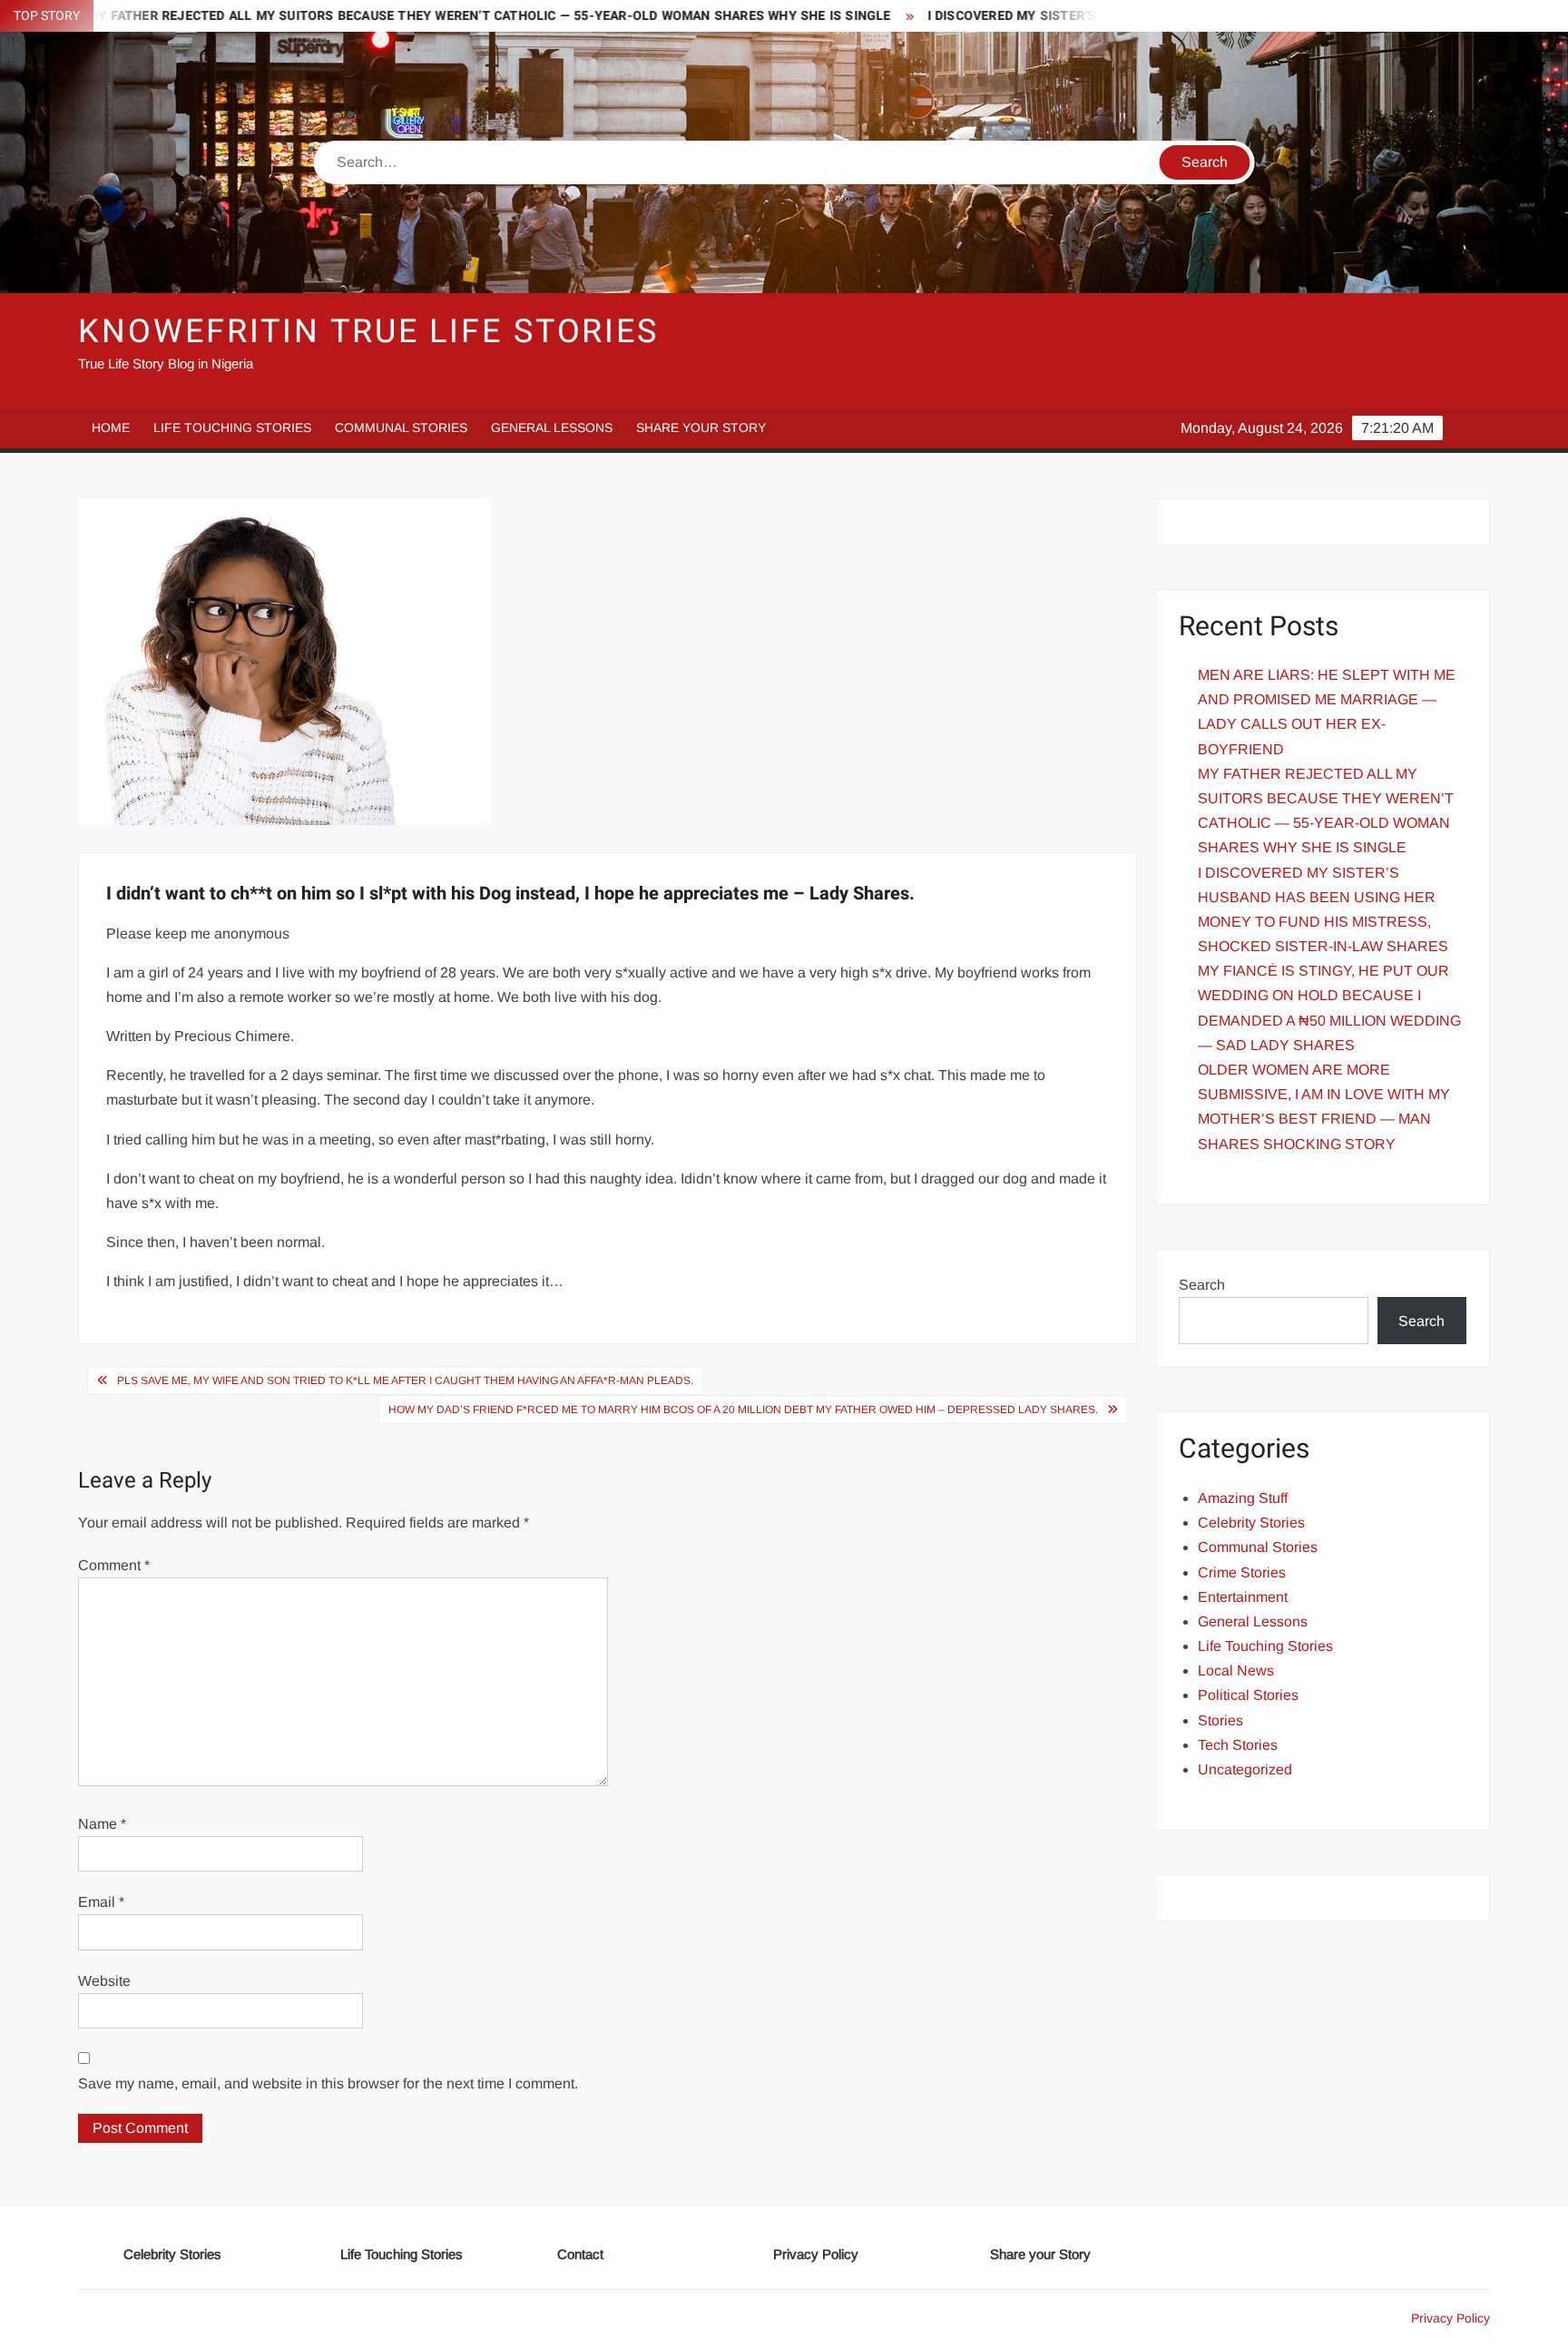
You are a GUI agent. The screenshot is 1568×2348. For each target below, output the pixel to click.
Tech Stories (1238, 1745)
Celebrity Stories (1251, 1523)
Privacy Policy (816, 2254)
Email (101, 1902)
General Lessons (552, 427)
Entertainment (1243, 1597)
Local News (1236, 1670)
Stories (1220, 1720)
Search (1202, 1285)
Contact (580, 2254)
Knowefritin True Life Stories (368, 332)
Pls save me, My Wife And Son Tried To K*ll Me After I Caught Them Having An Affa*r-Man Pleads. (405, 1380)
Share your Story (701, 427)
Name (102, 1824)
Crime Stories (1242, 1572)
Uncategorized (1245, 1769)
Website (104, 1981)
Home (111, 427)
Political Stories (1248, 1695)
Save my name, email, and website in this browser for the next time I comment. (328, 2083)
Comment (114, 1565)
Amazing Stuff (1243, 1498)
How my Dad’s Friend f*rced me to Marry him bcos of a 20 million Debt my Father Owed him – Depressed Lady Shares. (743, 1410)
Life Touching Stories (232, 427)
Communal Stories (401, 427)
